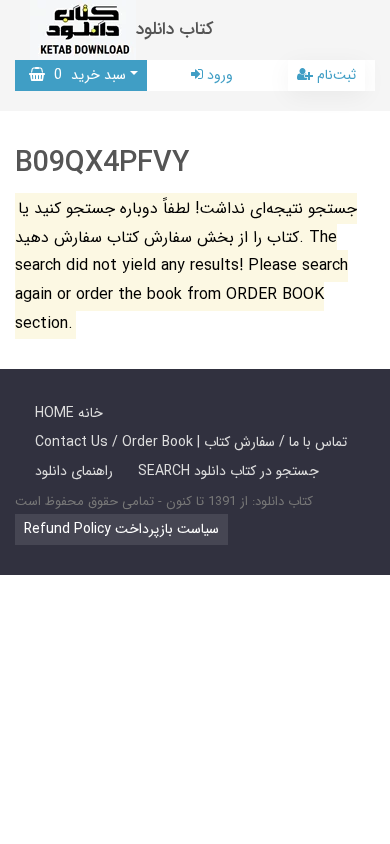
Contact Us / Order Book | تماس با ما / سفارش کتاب (191, 442)
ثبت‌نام (334, 75)
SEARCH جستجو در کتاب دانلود (228, 471)
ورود (218, 75)
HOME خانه (69, 413)
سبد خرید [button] (85, 75)
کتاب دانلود (175, 29)
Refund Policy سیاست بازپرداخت (121, 529)
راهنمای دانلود (74, 471)
